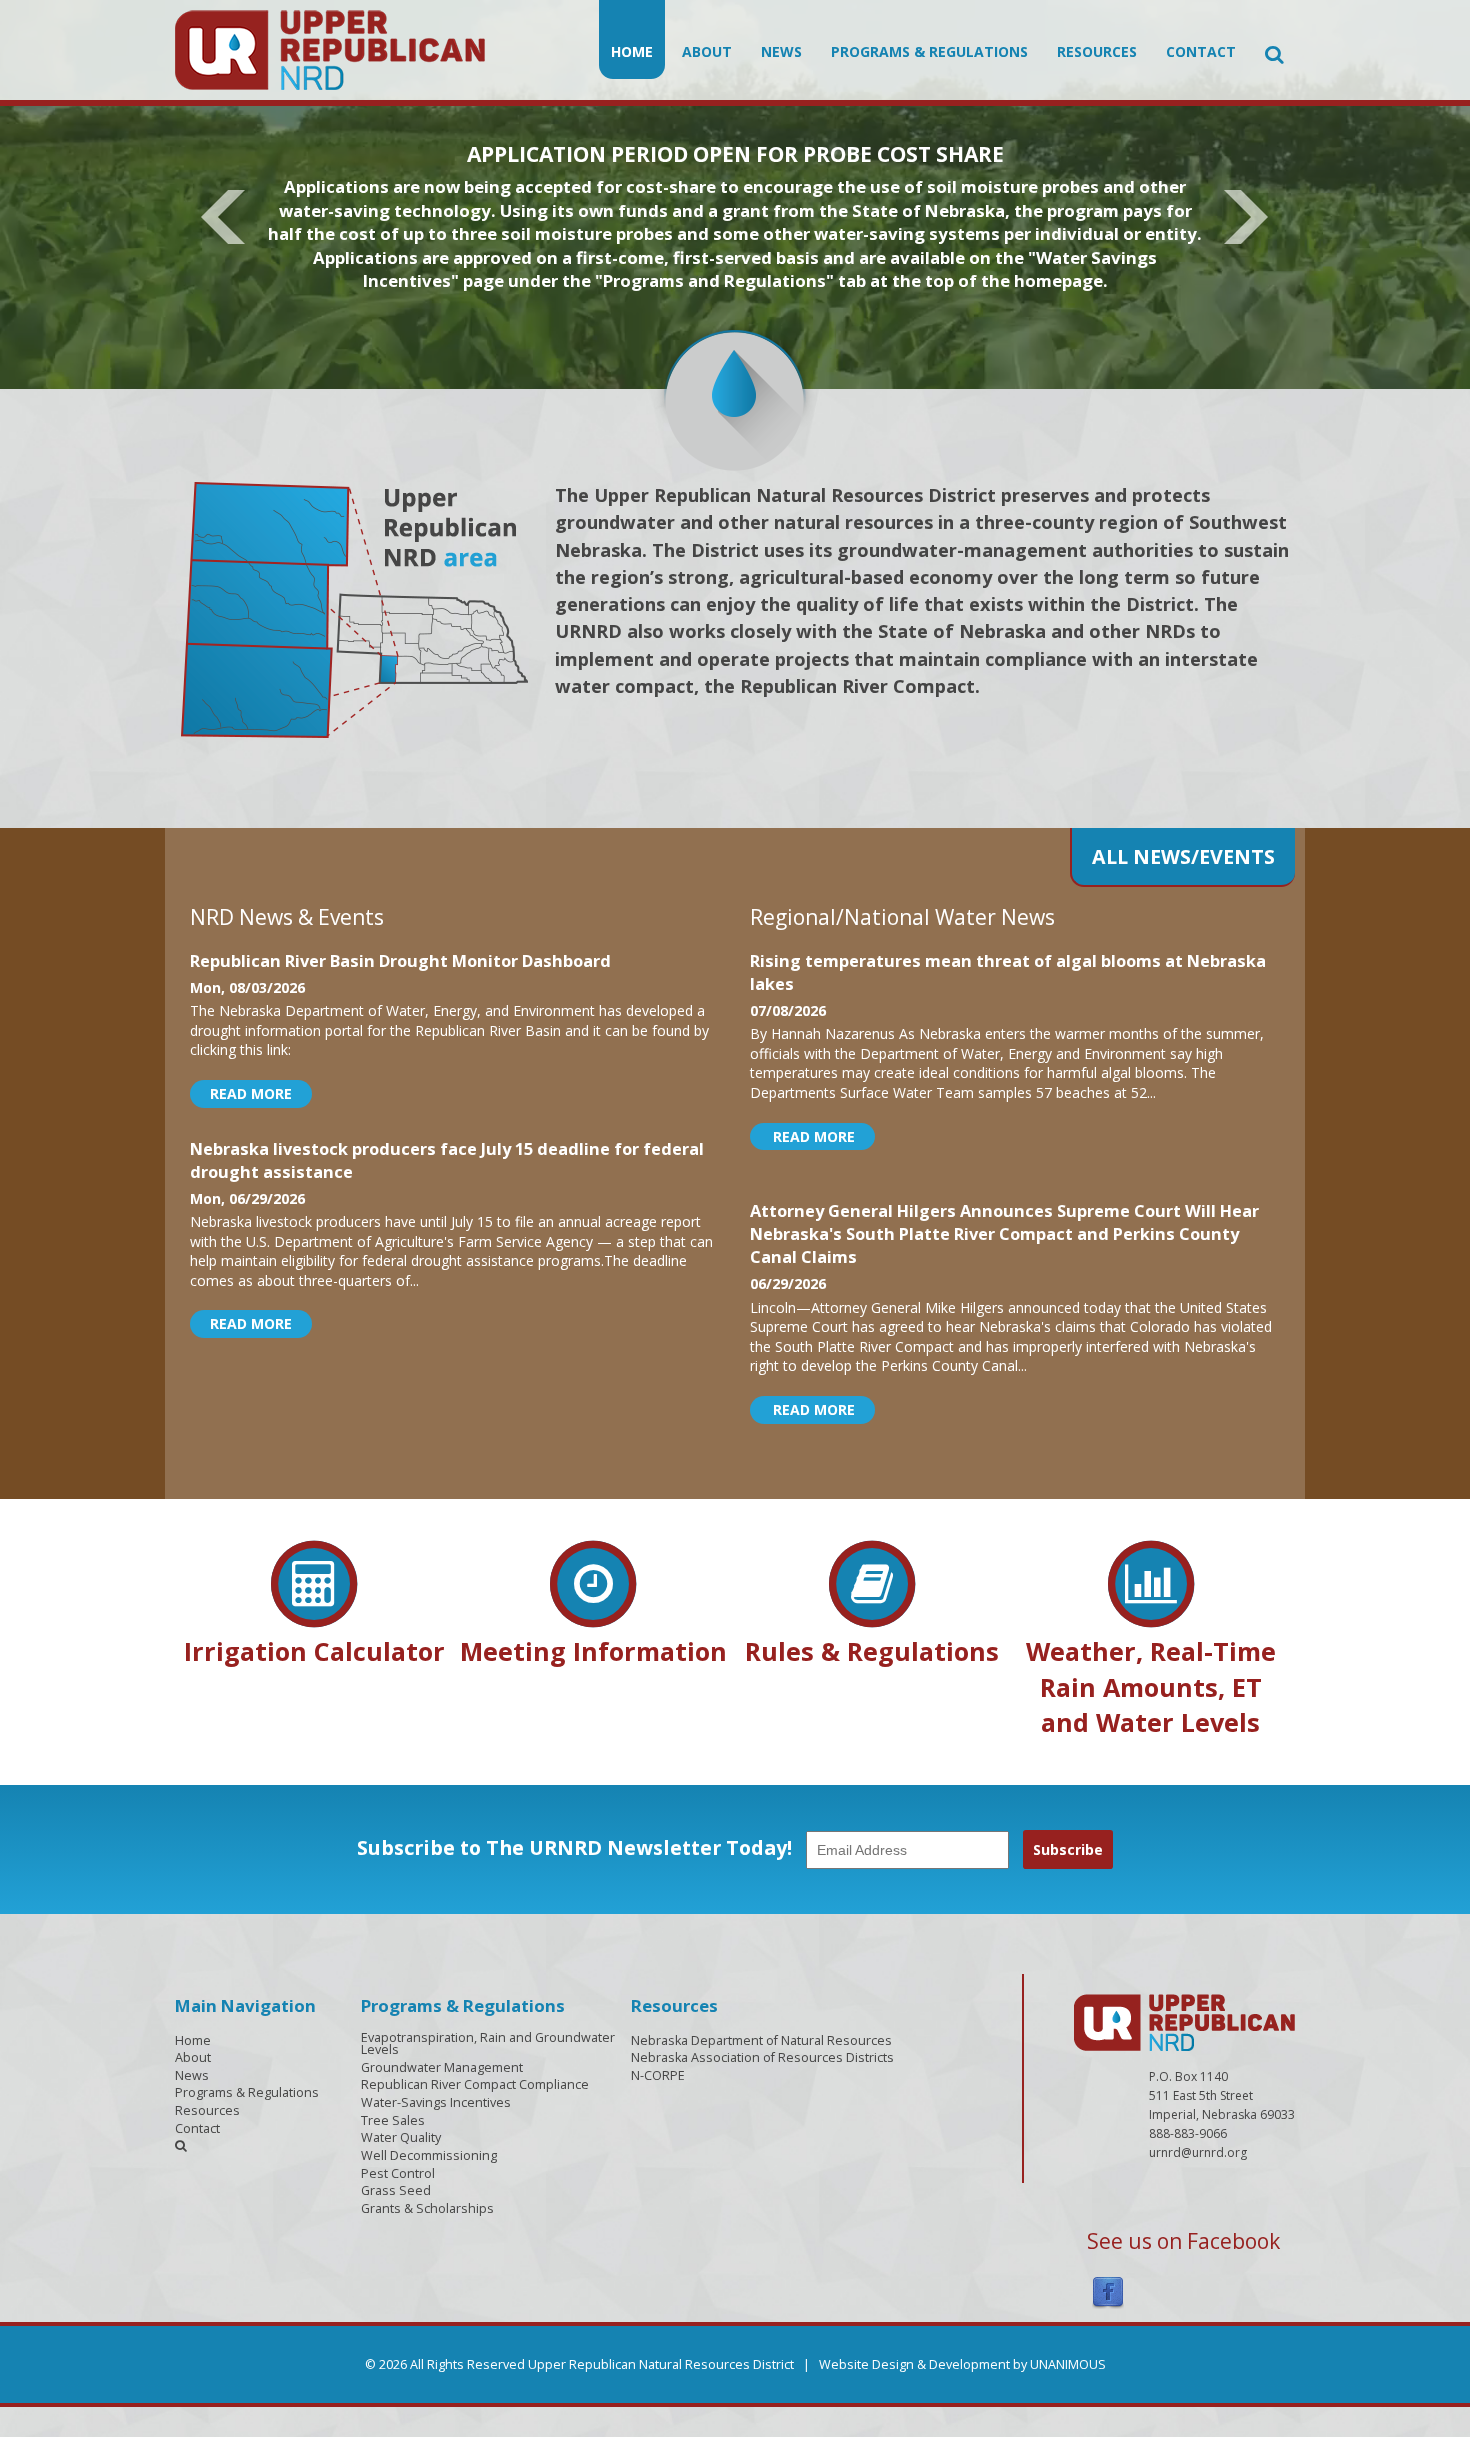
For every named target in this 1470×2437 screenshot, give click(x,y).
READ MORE (251, 1093)
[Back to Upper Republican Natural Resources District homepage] (330, 48)
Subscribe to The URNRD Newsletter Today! (574, 1847)
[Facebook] (1108, 2291)
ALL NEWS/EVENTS (1183, 856)
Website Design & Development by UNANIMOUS (962, 2364)
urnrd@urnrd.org (1198, 2152)
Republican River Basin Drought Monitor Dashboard (400, 961)
